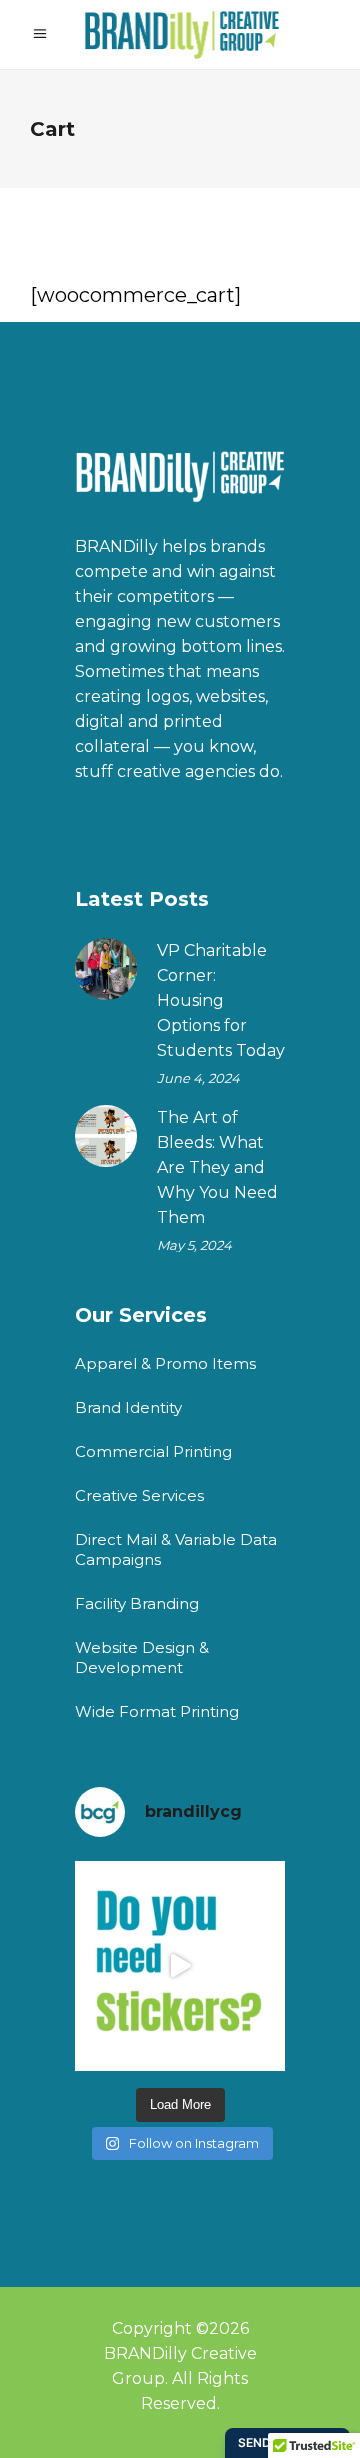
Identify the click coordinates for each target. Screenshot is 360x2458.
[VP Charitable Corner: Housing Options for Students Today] (106, 969)
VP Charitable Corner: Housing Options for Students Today (221, 1000)
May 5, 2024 (194, 1245)
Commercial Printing (153, 1451)
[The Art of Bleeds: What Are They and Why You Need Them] (106, 1136)
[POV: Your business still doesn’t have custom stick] (180, 1966)
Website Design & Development (142, 1657)
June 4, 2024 (198, 1078)
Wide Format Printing (157, 1711)
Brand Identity (128, 1407)
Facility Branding (137, 1603)
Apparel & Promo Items (165, 1363)
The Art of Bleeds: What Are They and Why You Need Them (217, 1167)
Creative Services (139, 1495)
